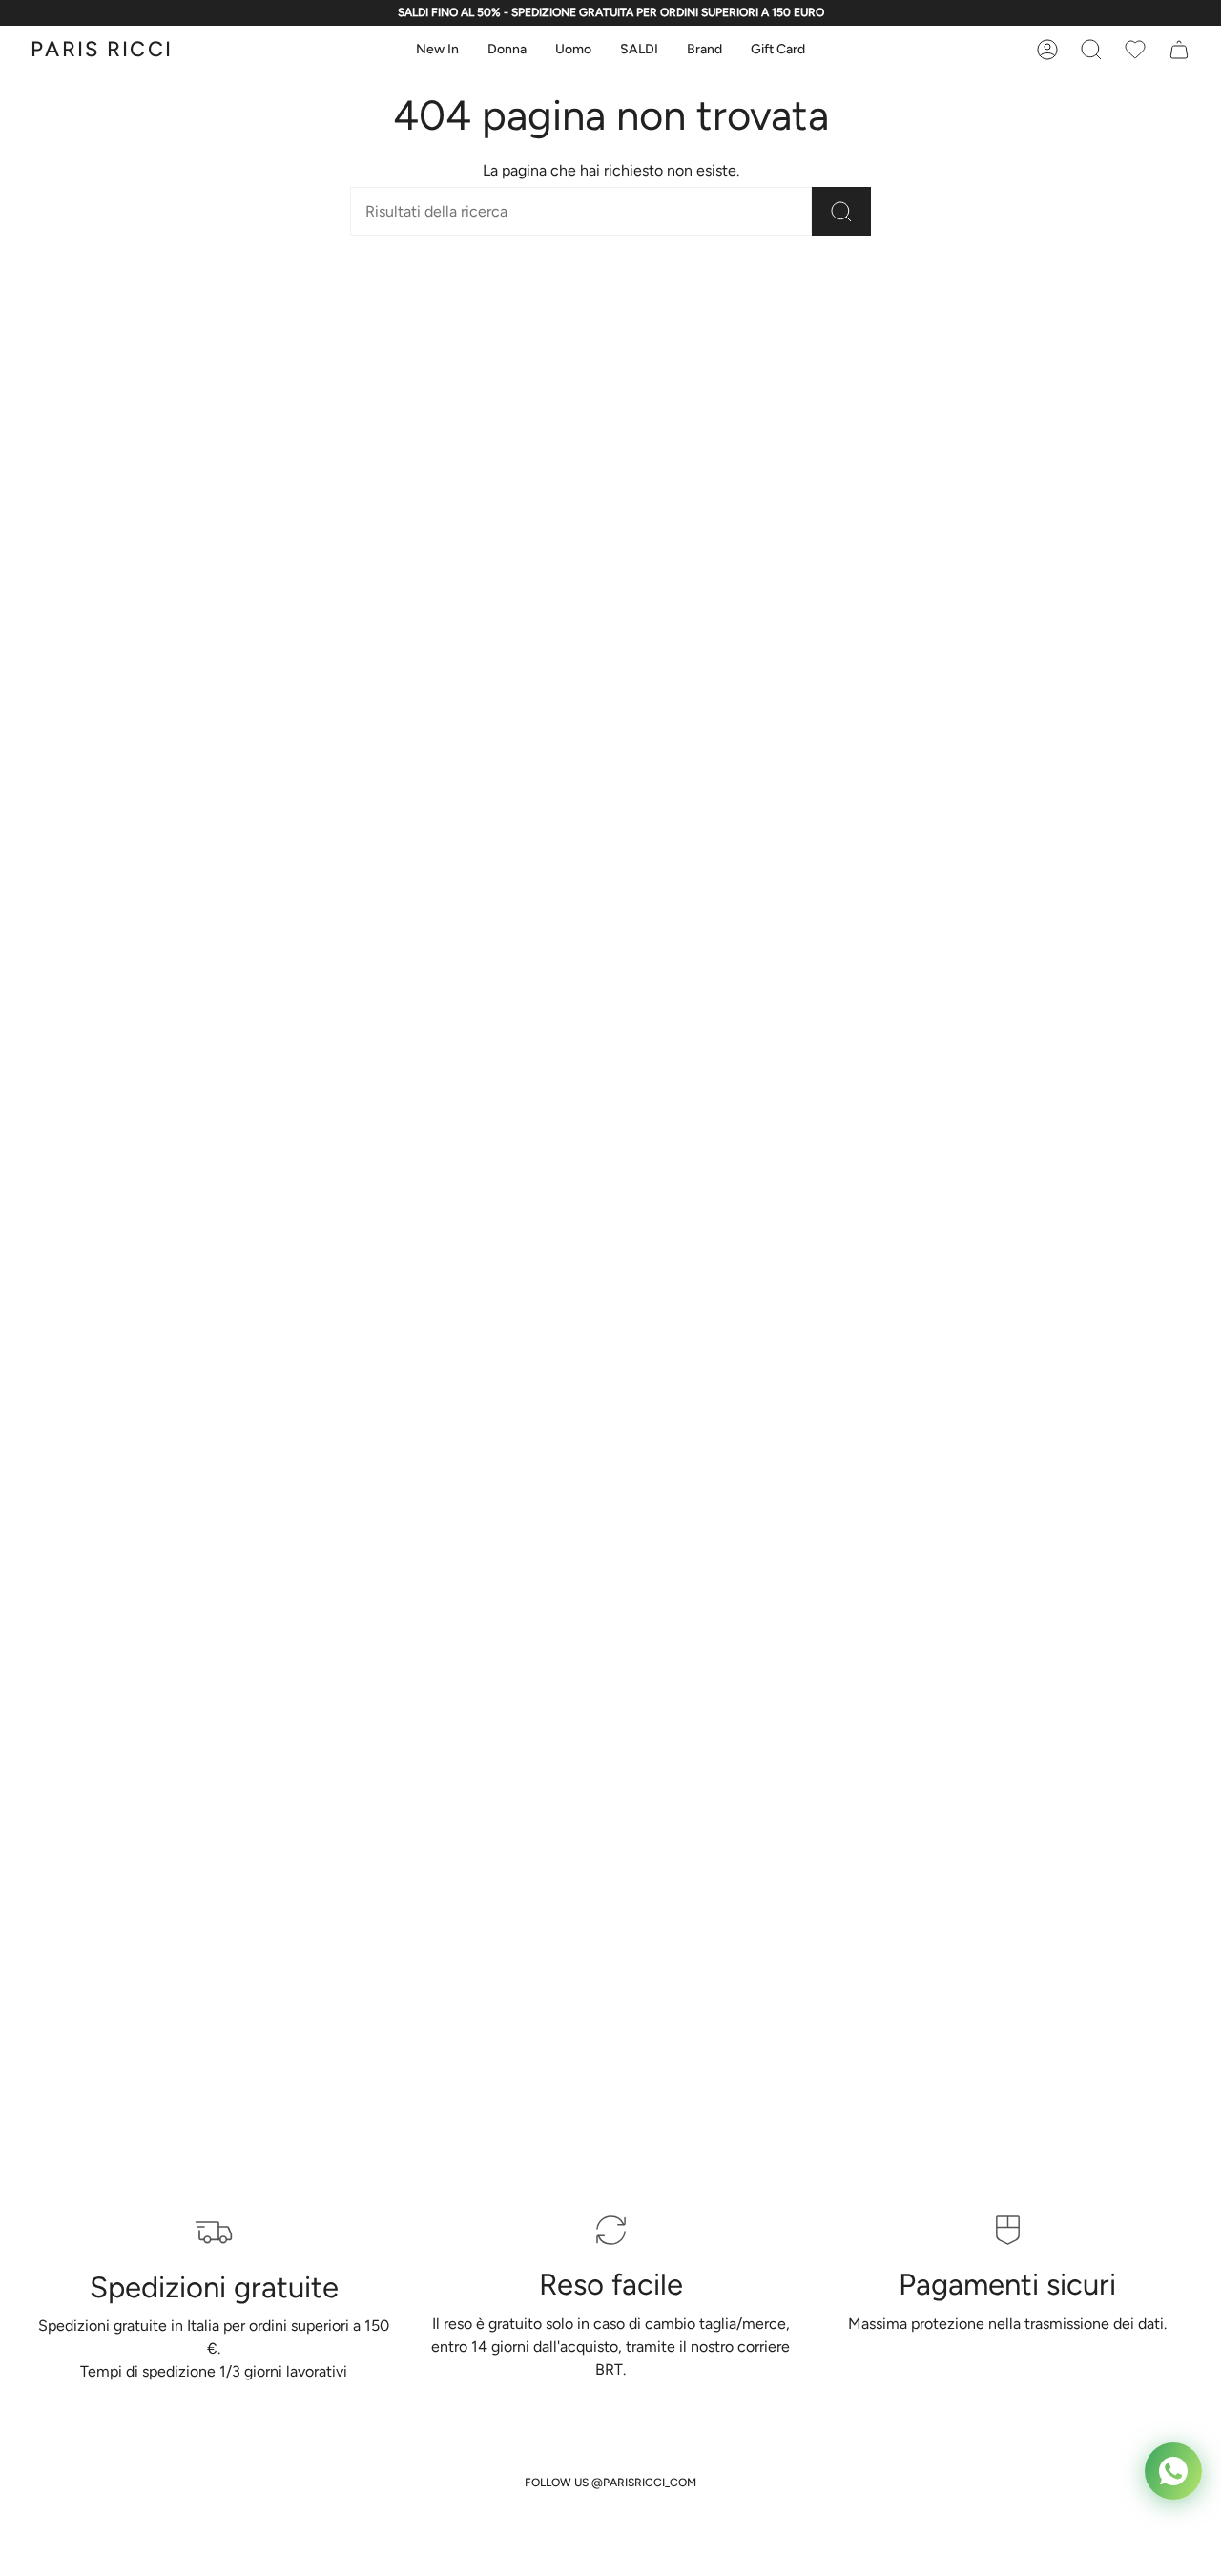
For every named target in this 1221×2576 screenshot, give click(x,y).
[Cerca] (841, 211)
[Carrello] (1135, 50)
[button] (437, 50)
